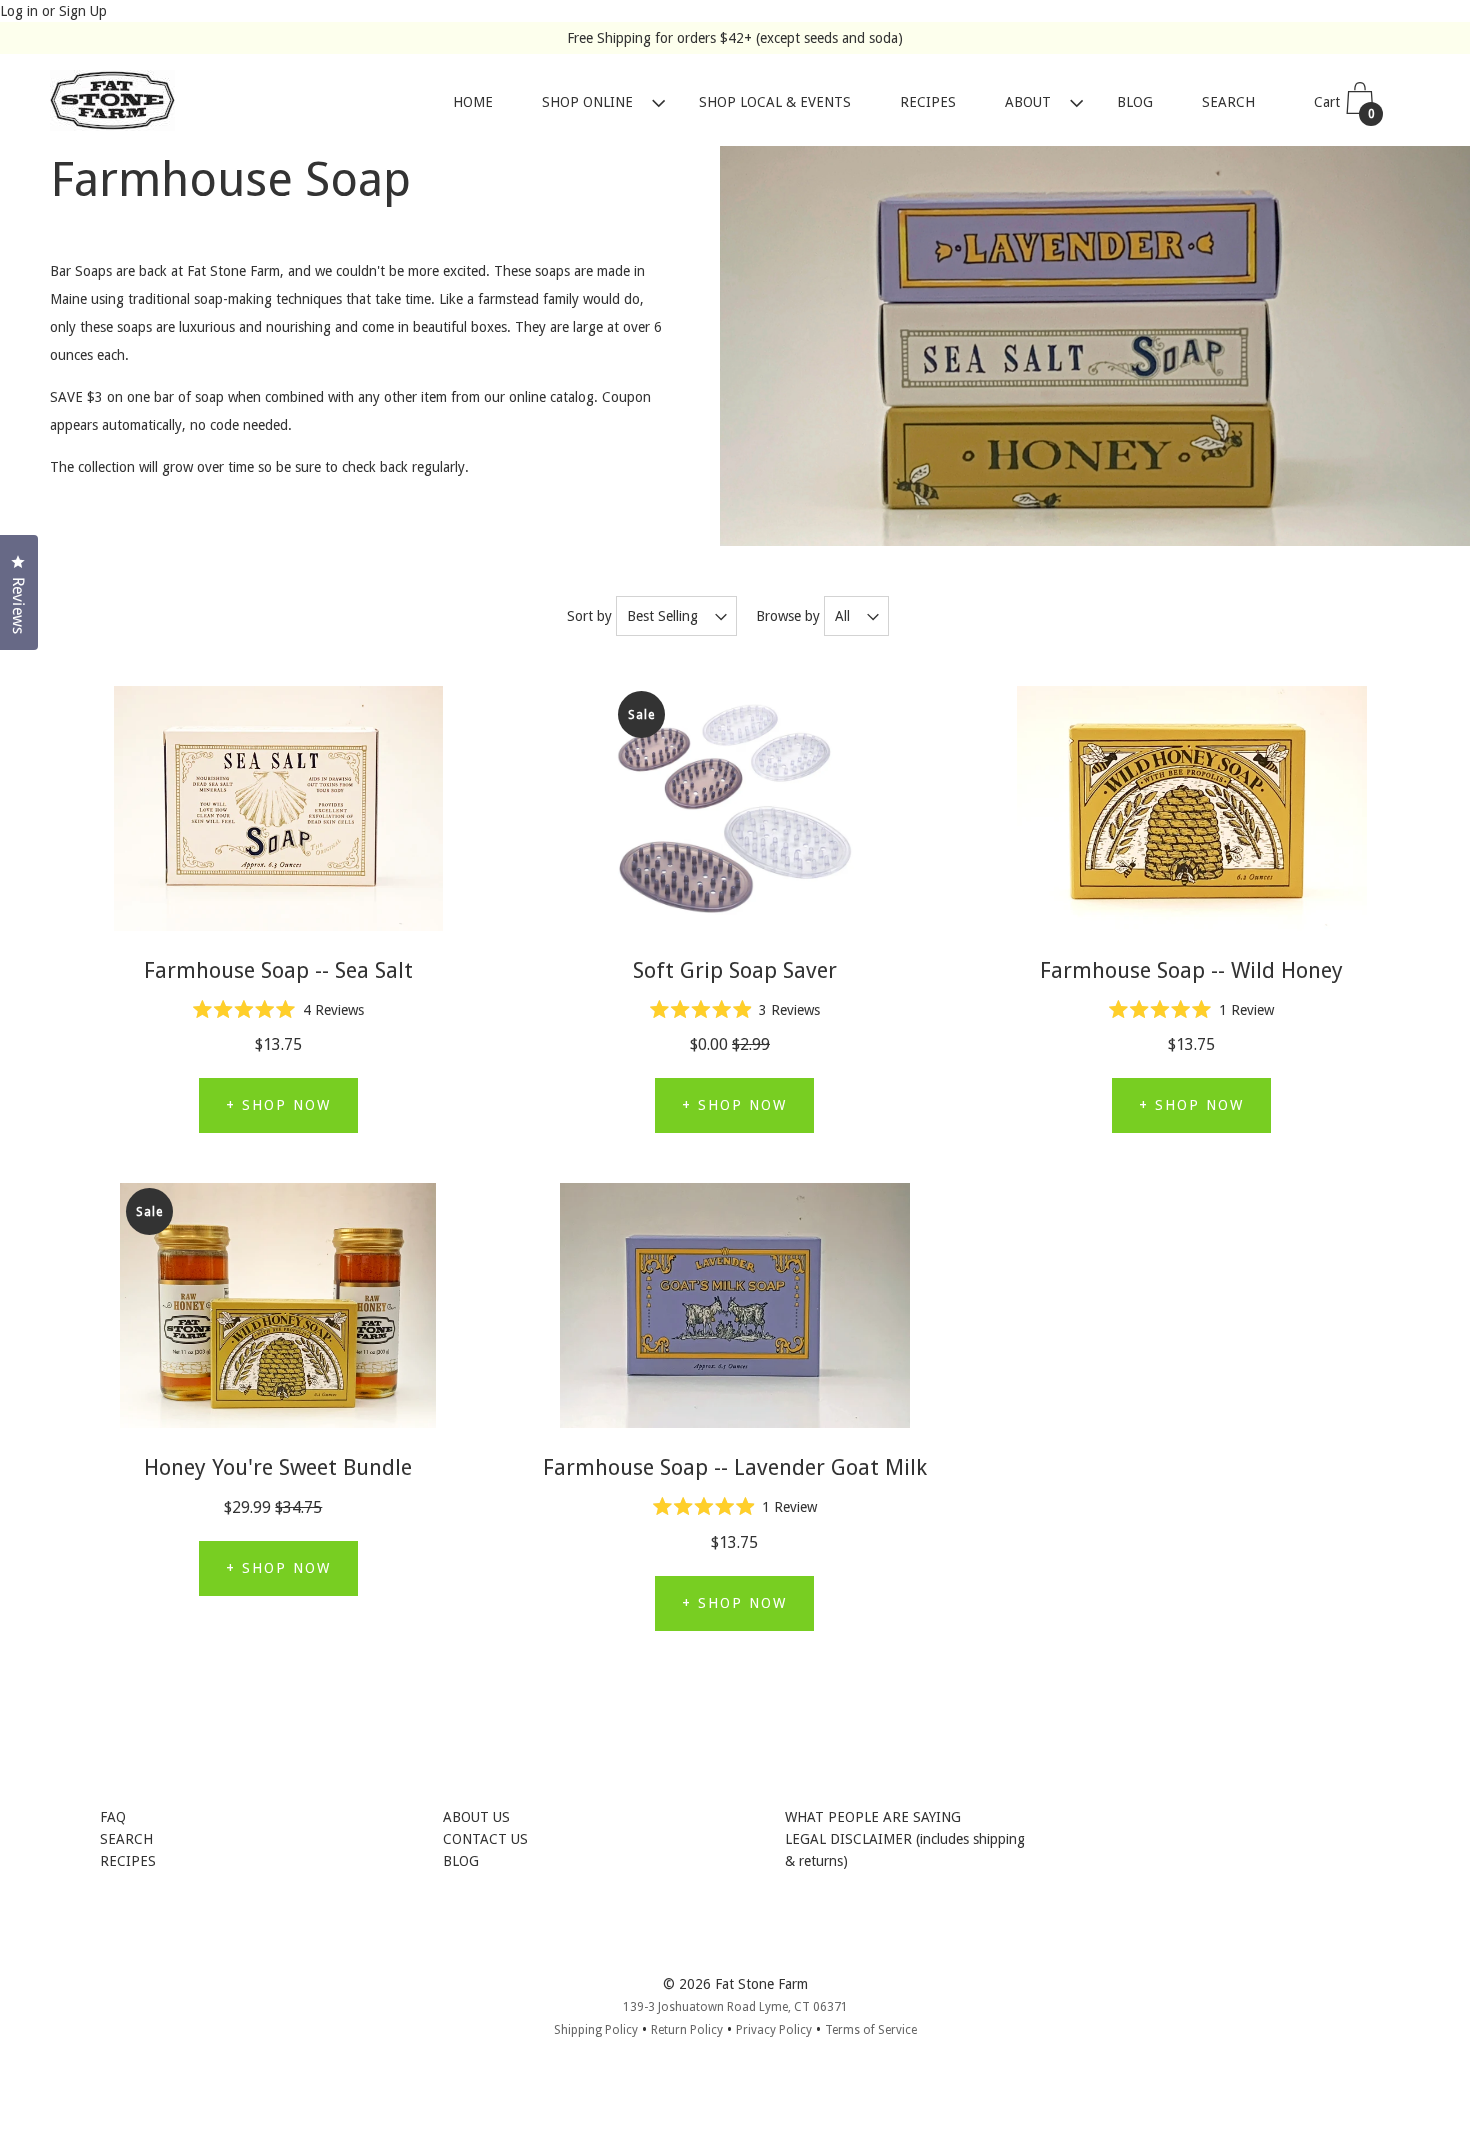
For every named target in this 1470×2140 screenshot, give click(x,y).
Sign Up (83, 11)
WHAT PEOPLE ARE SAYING (873, 1817)
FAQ (113, 1817)
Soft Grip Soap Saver (735, 970)
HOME (473, 103)
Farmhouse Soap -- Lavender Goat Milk (735, 1467)
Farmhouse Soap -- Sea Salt (278, 970)
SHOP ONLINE (587, 103)
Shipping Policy (596, 2030)
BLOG (1135, 103)
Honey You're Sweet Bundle (278, 1467)
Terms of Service (871, 2030)
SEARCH (1228, 103)
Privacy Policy (774, 2030)
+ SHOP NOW (278, 1105)
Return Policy (687, 2030)
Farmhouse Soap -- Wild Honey (1191, 970)
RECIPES (928, 103)
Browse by (788, 616)
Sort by (589, 616)
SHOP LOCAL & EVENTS (775, 103)
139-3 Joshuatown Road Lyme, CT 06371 (735, 2007)
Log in (19, 11)
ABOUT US (476, 1817)
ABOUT (1028, 103)
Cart (1344, 108)
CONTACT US (485, 1839)
